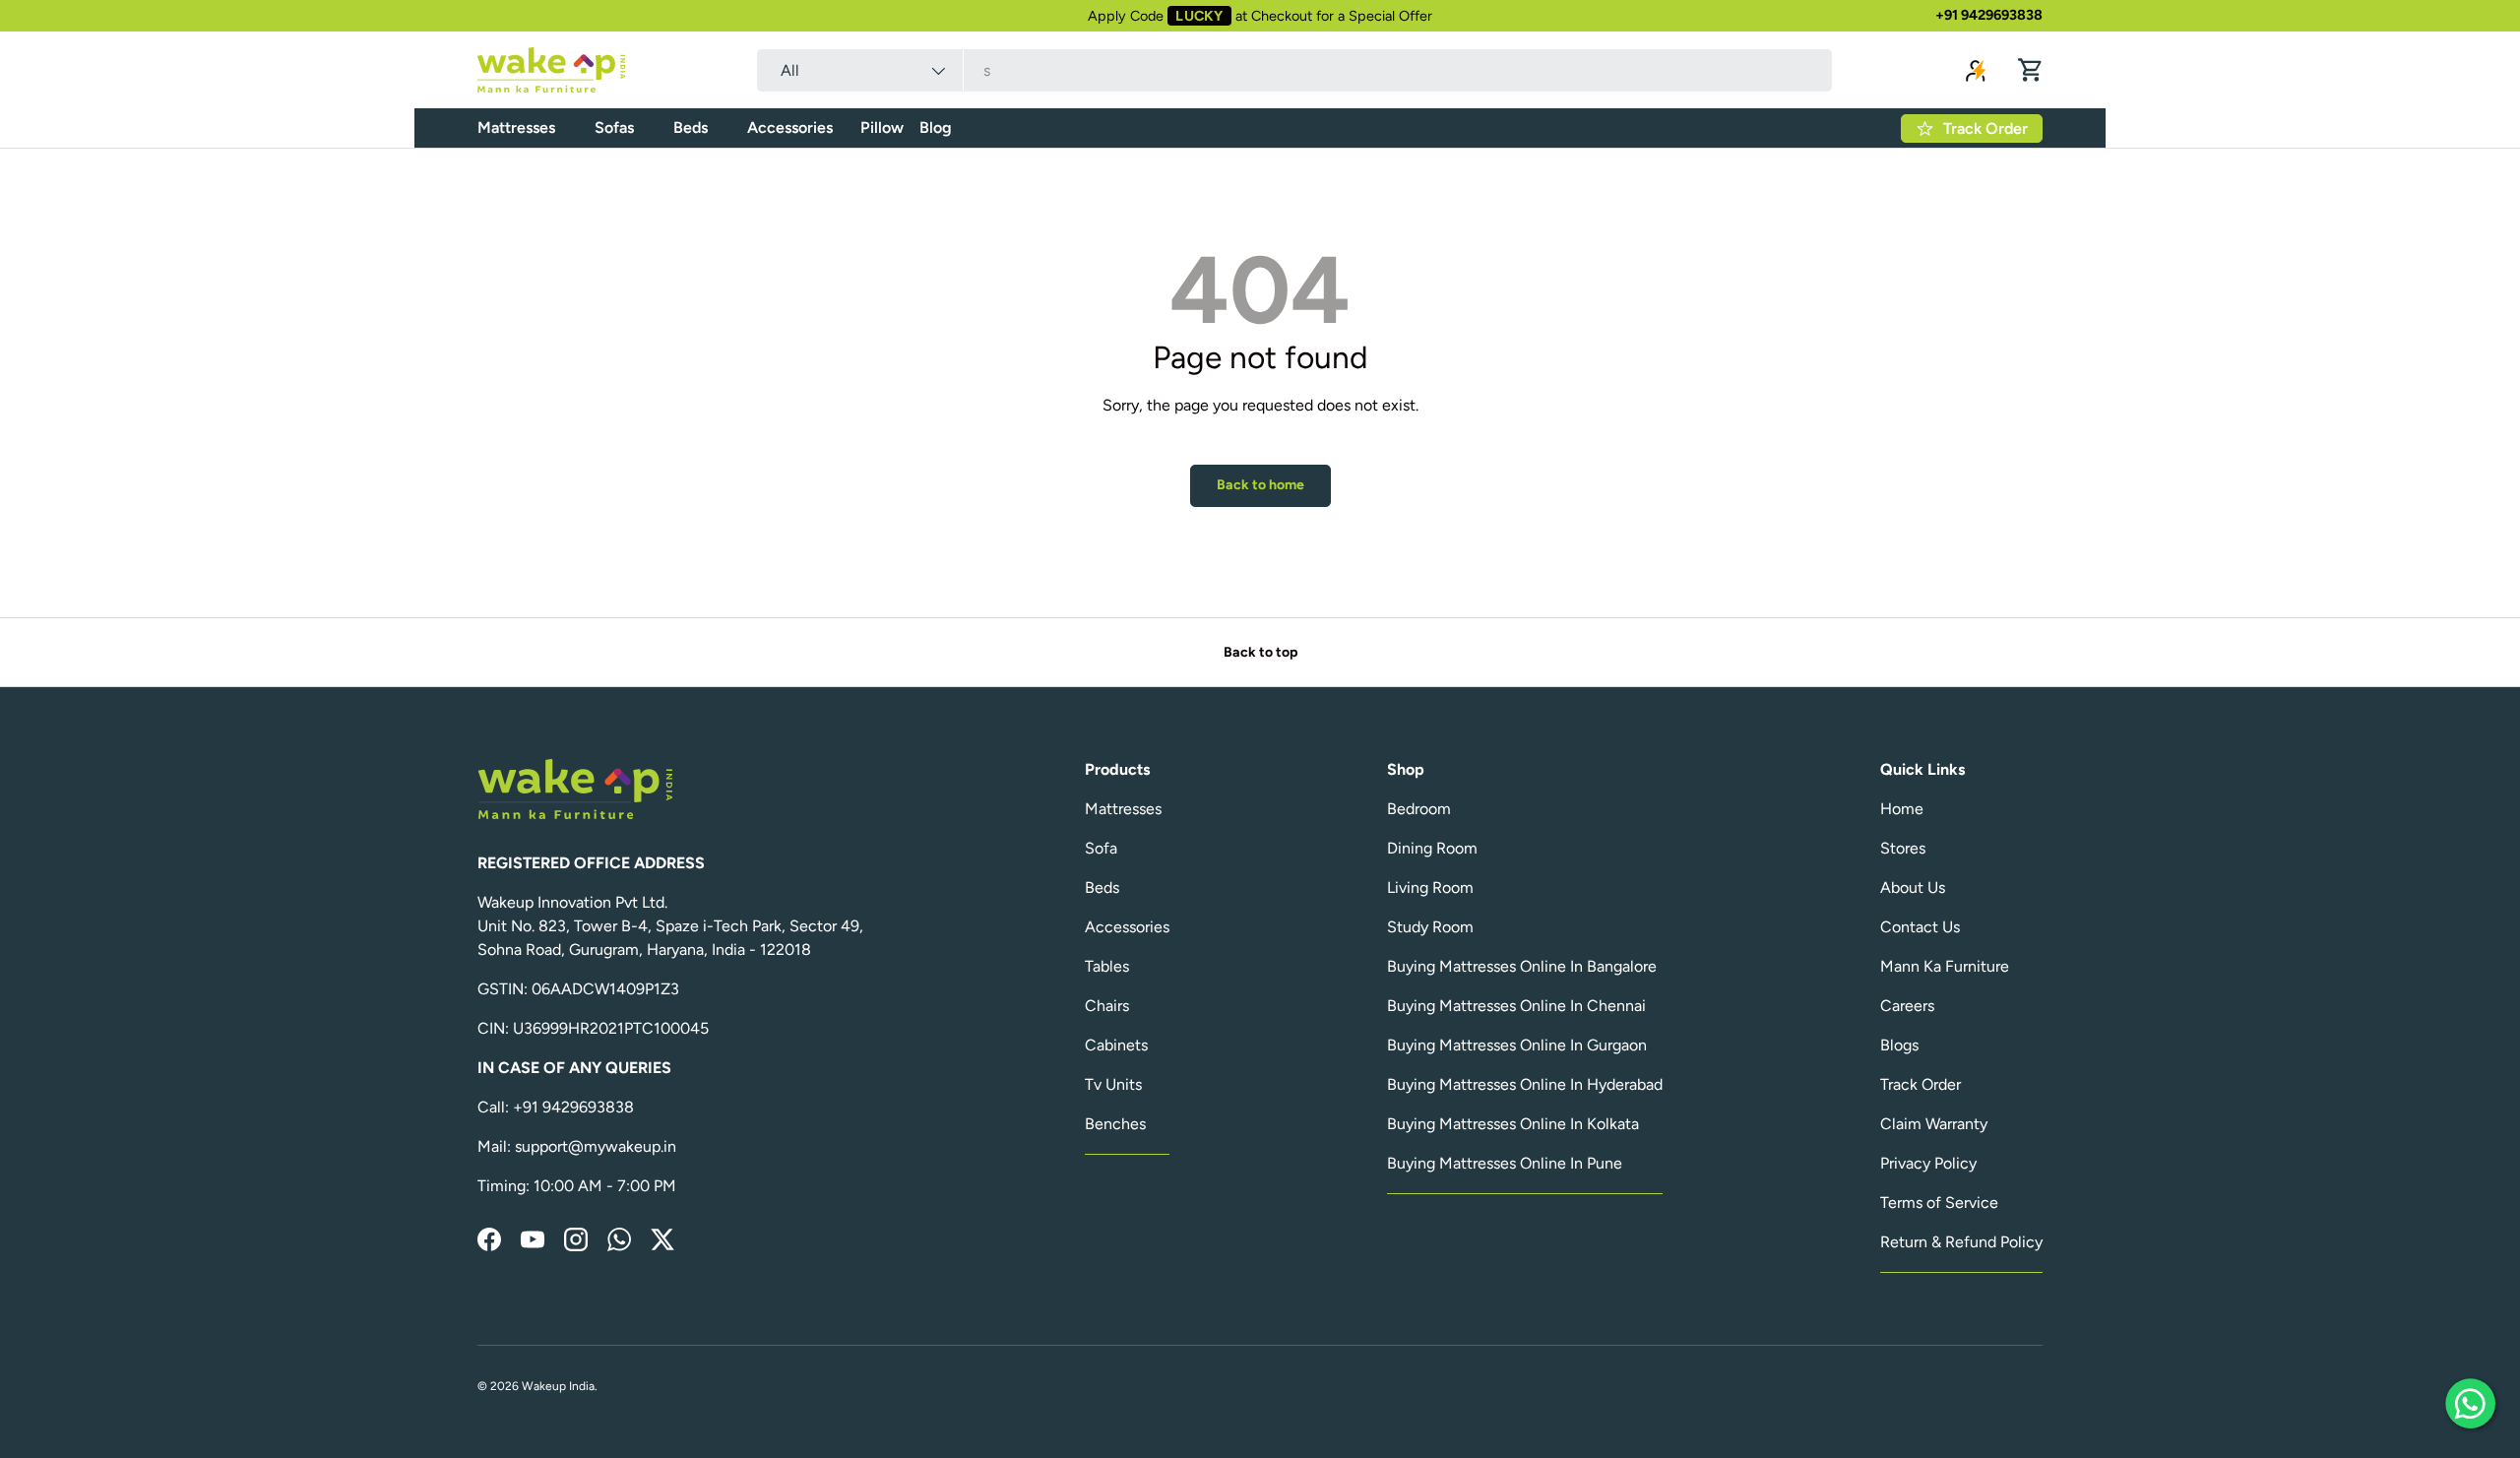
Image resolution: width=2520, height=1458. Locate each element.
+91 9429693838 (1989, 15)
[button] (2031, 70)
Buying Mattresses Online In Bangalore (1522, 966)
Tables (1107, 966)
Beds (691, 127)
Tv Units (1113, 1084)
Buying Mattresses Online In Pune (1505, 1163)
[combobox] (1294, 70)
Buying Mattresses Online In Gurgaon (1517, 1045)
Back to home (1260, 485)
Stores (1903, 848)
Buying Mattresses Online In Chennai (1516, 1006)
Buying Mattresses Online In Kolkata (1513, 1124)
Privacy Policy (1928, 1163)
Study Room (1430, 927)
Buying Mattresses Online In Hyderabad (1525, 1084)
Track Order (1921, 1084)
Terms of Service (1939, 1203)
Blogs (1899, 1045)
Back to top (1260, 652)
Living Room (1430, 887)
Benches (1115, 1124)
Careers (1907, 1006)
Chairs (1107, 1006)
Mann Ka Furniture (1945, 966)
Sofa (1101, 848)
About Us (1913, 887)
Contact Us (1920, 927)
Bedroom (1419, 809)
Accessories (790, 127)
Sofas (614, 127)
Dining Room (1432, 848)
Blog (936, 127)
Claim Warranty (1934, 1124)
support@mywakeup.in (596, 1146)
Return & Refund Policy (1961, 1242)
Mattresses (516, 127)
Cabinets (1116, 1045)
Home (1902, 809)
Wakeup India (558, 1386)
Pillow (882, 127)
